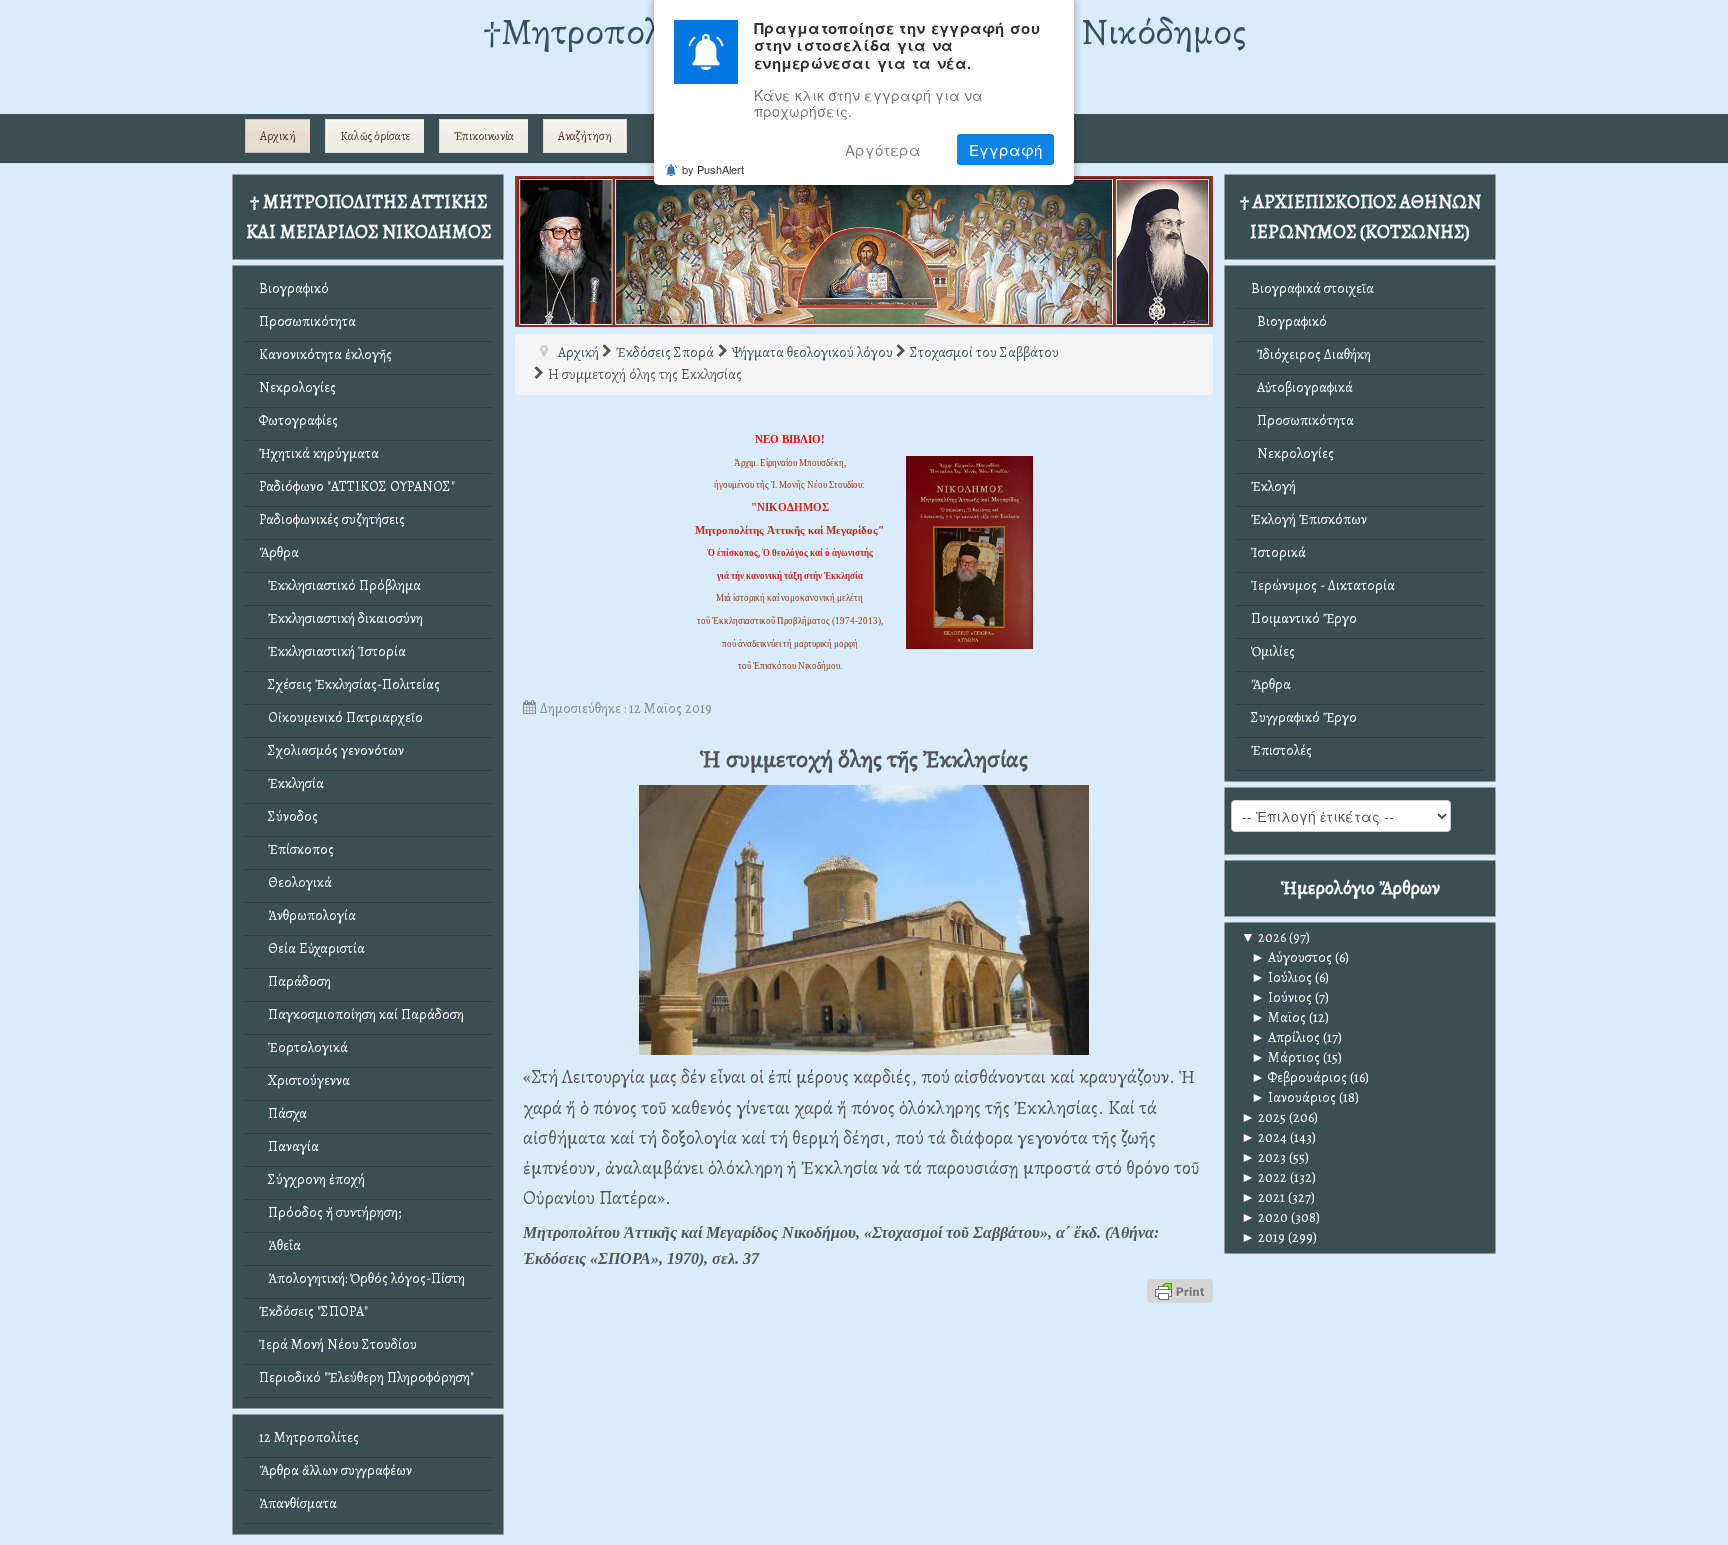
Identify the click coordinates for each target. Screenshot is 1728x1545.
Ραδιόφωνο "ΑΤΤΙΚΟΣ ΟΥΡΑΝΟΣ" (357, 486)
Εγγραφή (1005, 149)
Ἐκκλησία (291, 783)
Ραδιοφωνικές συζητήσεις (332, 519)
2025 (1263, 1117)
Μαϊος (1278, 1017)
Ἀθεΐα (280, 1245)
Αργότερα (883, 149)
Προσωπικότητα (307, 321)
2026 (1263, 937)
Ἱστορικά (1278, 552)
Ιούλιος (1281, 977)
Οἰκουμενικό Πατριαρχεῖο (341, 717)
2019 (1263, 1237)
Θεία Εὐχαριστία (312, 948)
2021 (1263, 1197)
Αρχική (278, 136)
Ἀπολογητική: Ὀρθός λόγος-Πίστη (362, 1278)
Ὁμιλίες (1273, 651)
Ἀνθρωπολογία (307, 915)
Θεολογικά (295, 882)
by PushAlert (713, 169)
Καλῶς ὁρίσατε (375, 136)
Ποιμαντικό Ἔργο (1304, 618)
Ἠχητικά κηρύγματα (319, 453)
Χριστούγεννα (304, 1080)
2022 (1264, 1177)
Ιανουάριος (1293, 1097)
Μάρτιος (1285, 1057)
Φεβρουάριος (1299, 1077)
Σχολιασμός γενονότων (331, 750)
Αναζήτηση (585, 136)
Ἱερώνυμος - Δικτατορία (1323, 585)
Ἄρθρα (279, 552)
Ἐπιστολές (1281, 750)
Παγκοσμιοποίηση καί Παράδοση (361, 1014)
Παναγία (289, 1146)
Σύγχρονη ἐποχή (312, 1179)
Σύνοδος (288, 816)
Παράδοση (295, 981)
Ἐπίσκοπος (296, 849)
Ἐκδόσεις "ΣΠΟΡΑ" (313, 1311)
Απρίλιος (1285, 1037)
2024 (1264, 1137)
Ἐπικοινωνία (484, 136)
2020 (1264, 1217)
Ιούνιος (1281, 997)
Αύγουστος (1291, 957)
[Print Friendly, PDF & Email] (1180, 1289)
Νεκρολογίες (297, 387)
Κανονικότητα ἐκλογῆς (325, 354)
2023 (1263, 1157)
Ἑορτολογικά (303, 1047)
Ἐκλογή (1273, 486)
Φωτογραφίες (298, 420)
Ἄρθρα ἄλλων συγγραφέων (335, 1470)
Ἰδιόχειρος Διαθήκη (1311, 354)
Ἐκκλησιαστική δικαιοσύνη (341, 618)
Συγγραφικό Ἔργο (1304, 717)
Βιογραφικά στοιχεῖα (1312, 288)
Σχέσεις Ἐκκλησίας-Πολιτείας (349, 684)
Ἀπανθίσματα (298, 1503)
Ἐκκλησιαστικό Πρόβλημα (340, 585)
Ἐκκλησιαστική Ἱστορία (332, 651)
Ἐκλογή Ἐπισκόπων (1309, 519)
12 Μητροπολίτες (309, 1437)
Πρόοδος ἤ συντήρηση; (330, 1212)
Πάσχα (283, 1113)
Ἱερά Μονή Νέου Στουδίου (338, 1344)
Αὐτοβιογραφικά (1302, 387)
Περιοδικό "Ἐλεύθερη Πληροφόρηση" (366, 1377)
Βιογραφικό (294, 288)
